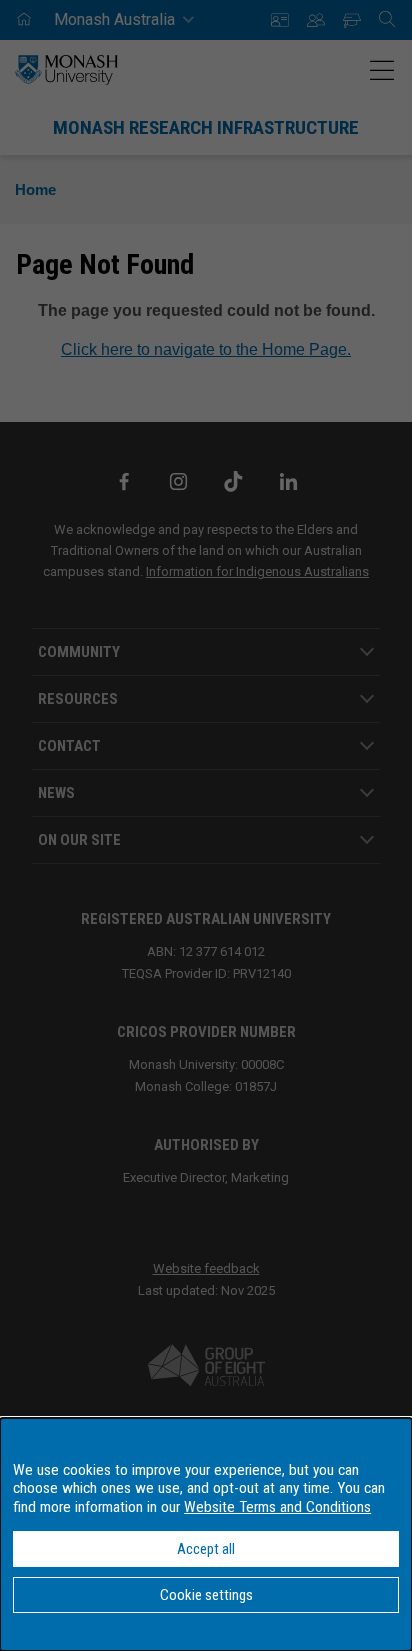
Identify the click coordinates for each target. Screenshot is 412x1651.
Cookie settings (206, 1595)
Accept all (206, 1549)
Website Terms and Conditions (277, 1507)
